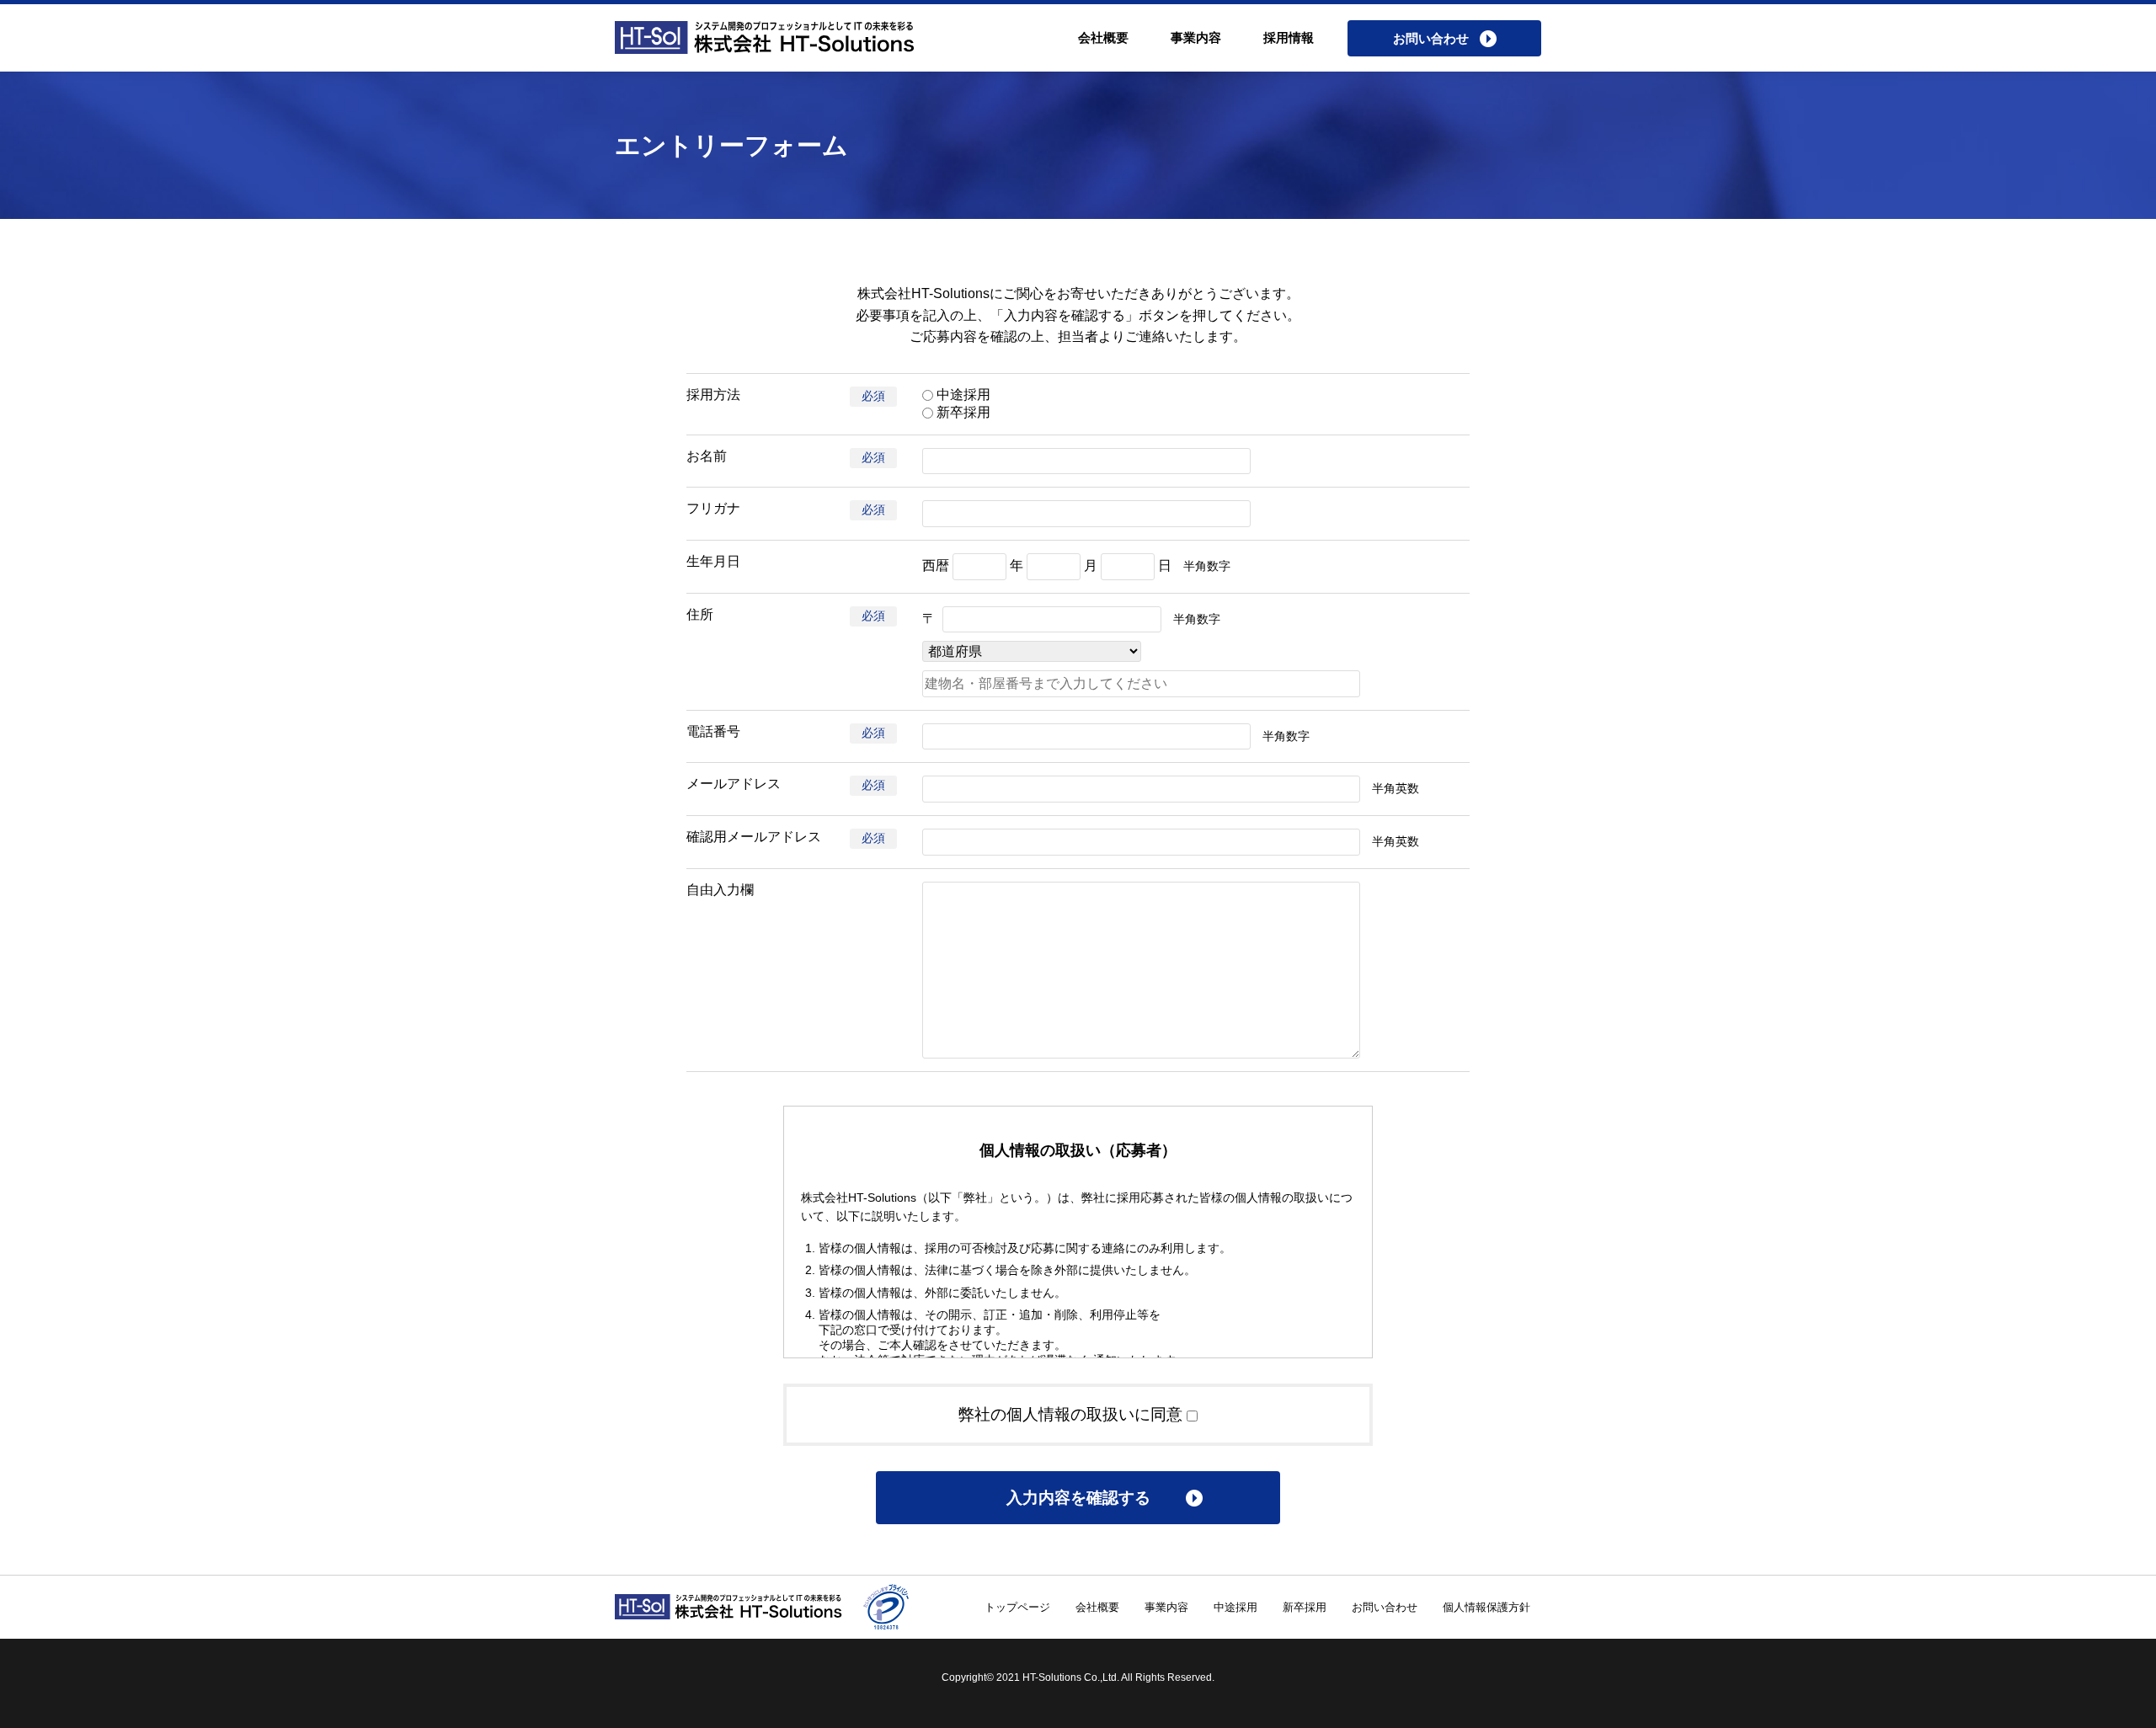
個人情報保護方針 (1486, 1607)
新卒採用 (962, 412)
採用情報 (1289, 37)
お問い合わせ (1385, 1607)
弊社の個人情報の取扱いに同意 (1073, 1414)
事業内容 (1196, 37)
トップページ (1017, 1607)
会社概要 (1103, 37)
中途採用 (962, 395)
